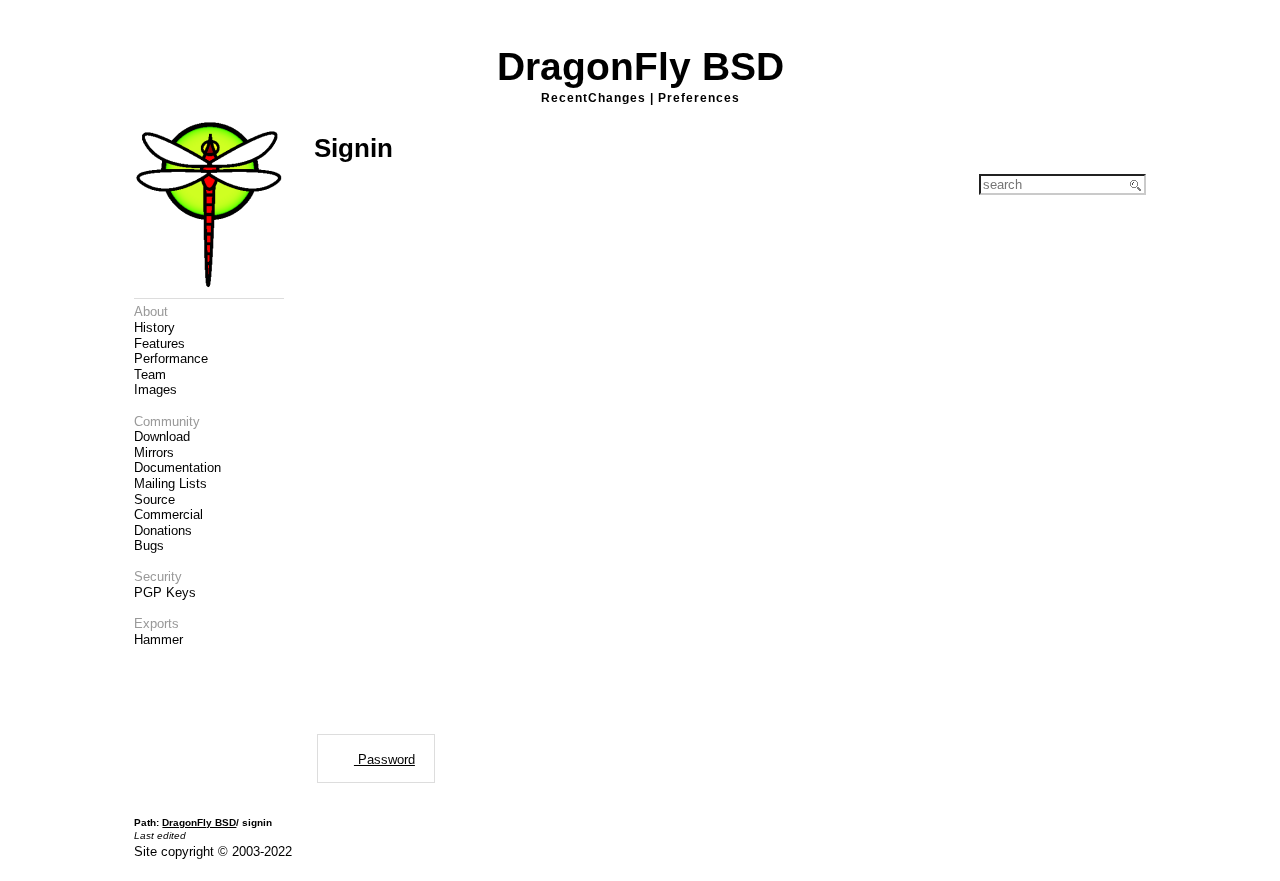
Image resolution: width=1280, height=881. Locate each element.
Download (162, 436)
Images (155, 389)
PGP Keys (165, 592)
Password (384, 759)
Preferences (699, 98)
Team (150, 374)
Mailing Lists (170, 483)
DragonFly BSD (640, 66)
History (154, 327)
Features (159, 343)
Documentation (177, 467)
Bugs (149, 545)
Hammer (158, 639)
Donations (163, 530)
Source (154, 499)
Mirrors (154, 452)
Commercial (168, 514)
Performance (171, 358)
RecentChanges (593, 98)
